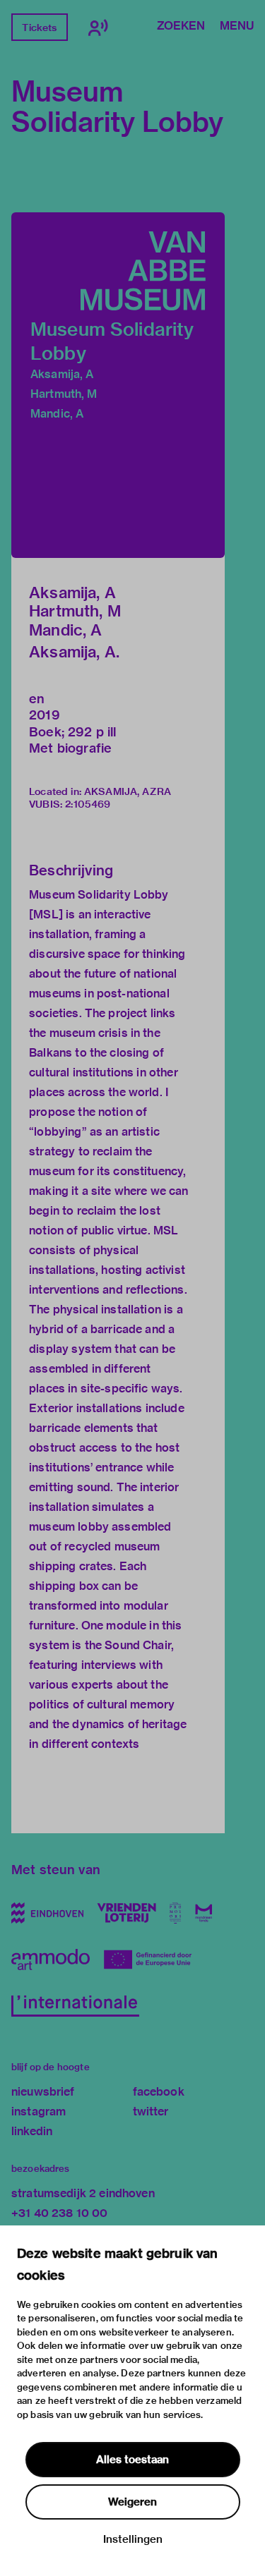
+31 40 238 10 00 (59, 2213)
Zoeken (181, 27)
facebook (159, 2092)
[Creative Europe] (153, 1960)
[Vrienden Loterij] (126, 1913)
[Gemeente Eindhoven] (47, 1913)
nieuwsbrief (43, 2092)
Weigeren (132, 2502)
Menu (237, 27)
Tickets (39, 28)
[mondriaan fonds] (204, 1913)
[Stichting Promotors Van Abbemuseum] (176, 1913)
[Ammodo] (51, 1960)
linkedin (32, 2131)
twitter (151, 2112)
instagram (39, 2112)
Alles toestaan (132, 2460)
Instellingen (133, 2539)
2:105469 (88, 804)
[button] (118, 385)
